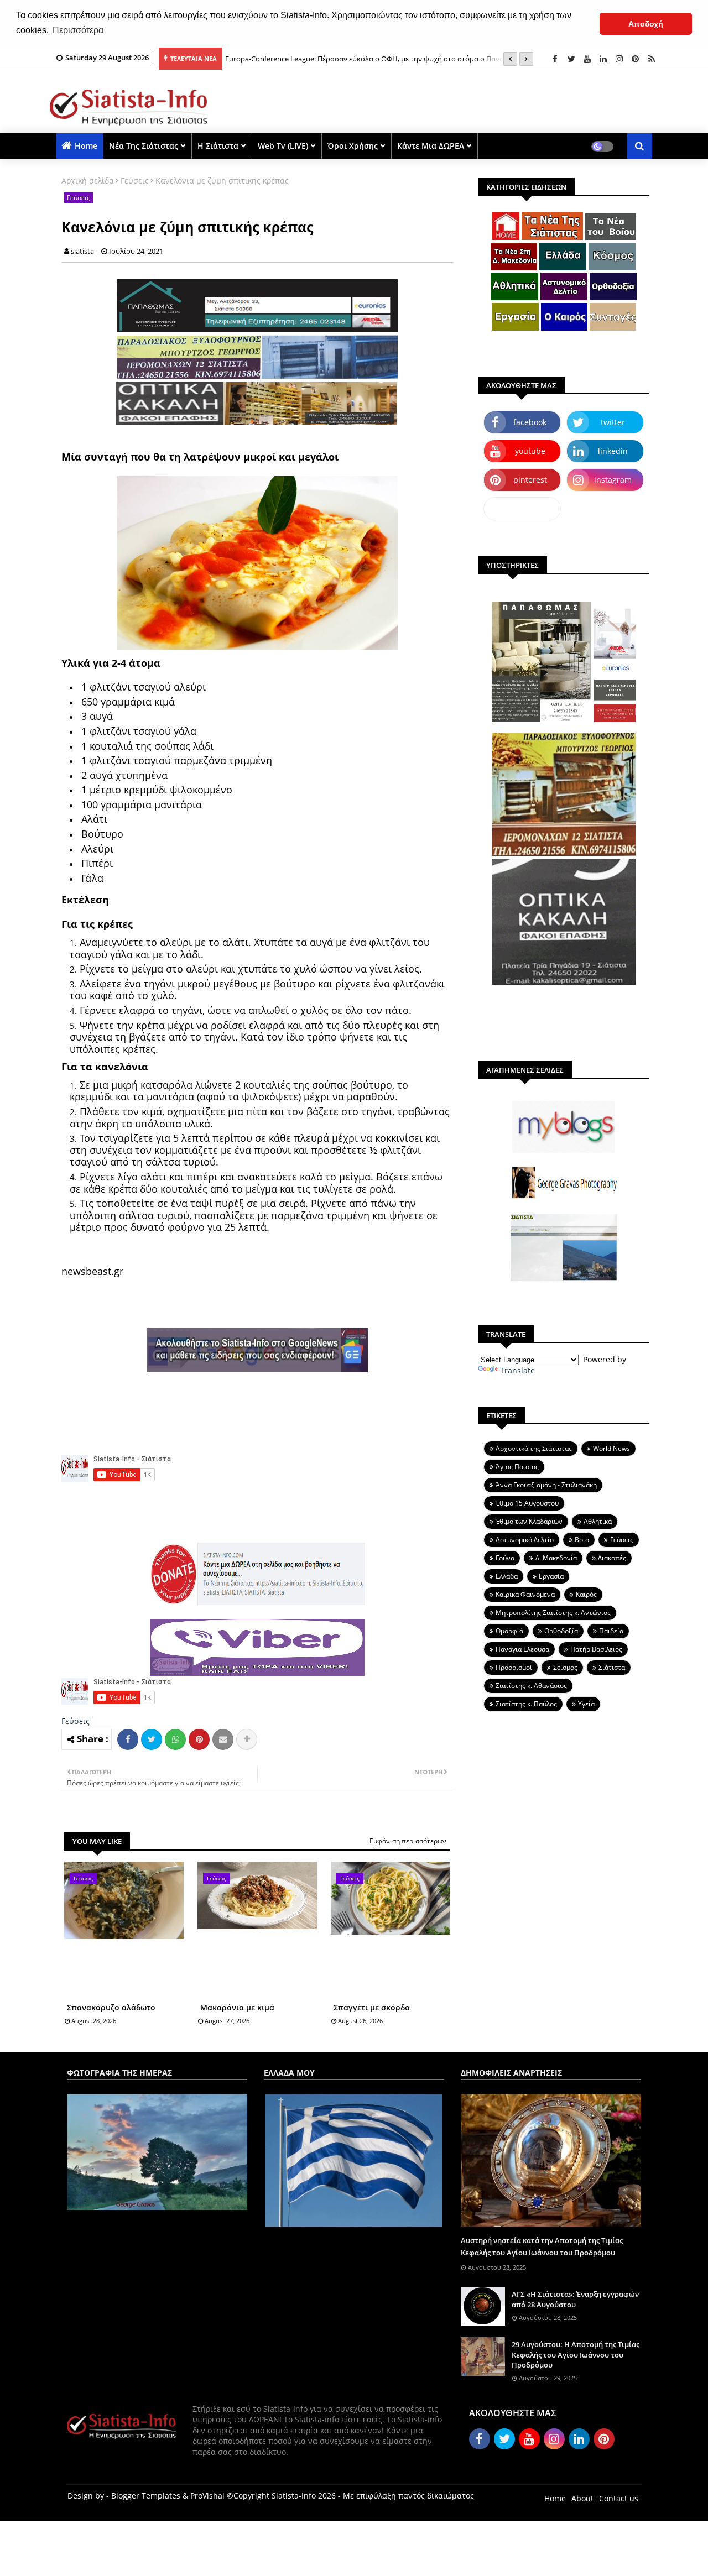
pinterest (530, 480)
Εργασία (551, 1576)
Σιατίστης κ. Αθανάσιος (531, 1686)
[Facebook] (128, 1739)
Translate (517, 1370)
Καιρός (586, 1594)
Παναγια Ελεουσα (522, 1649)
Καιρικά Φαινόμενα (525, 1594)
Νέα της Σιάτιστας (144, 146)
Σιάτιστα (612, 1667)
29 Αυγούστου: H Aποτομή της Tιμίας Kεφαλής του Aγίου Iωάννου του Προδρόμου (576, 2354)
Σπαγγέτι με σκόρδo (372, 2007)
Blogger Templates (146, 2496)
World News (611, 1448)
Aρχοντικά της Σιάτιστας (534, 1448)
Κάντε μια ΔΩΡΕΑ (431, 146)
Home (86, 146)
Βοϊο (582, 1540)
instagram (613, 480)
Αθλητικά (598, 1521)
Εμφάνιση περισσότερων (408, 1841)
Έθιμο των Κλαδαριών (529, 1521)
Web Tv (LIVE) (283, 146)
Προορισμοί (514, 1667)
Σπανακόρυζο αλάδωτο (111, 2007)
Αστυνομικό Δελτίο (525, 1540)
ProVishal (207, 2496)
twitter (613, 422)
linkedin (613, 451)
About (582, 2498)
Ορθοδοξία (561, 1631)
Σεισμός (565, 1667)
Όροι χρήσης (353, 146)
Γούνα (505, 1558)
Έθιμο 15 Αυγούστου (527, 1503)
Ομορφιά (509, 1631)
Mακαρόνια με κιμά (237, 2007)
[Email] (223, 1739)
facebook (530, 422)
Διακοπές (612, 1558)
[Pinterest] (199, 1739)
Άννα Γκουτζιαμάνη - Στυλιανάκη (546, 1485)
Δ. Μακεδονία (556, 1558)
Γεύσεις (135, 181)
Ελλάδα (507, 1576)
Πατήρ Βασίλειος (596, 1649)
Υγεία (586, 1704)
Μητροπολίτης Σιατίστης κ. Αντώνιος (553, 1613)
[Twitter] (152, 1739)
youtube (530, 451)
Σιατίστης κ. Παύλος (526, 1704)
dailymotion (522, 508)
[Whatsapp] (175, 1739)
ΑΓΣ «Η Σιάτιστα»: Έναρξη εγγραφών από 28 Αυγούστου (575, 2299)
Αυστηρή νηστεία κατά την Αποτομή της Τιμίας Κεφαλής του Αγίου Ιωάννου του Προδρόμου (542, 2246)
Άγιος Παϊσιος (517, 1467)
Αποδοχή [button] (646, 24)
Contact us (619, 2498)
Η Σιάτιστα (218, 146)
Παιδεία (611, 1631)
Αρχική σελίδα (88, 181)
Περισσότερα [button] (78, 30)
